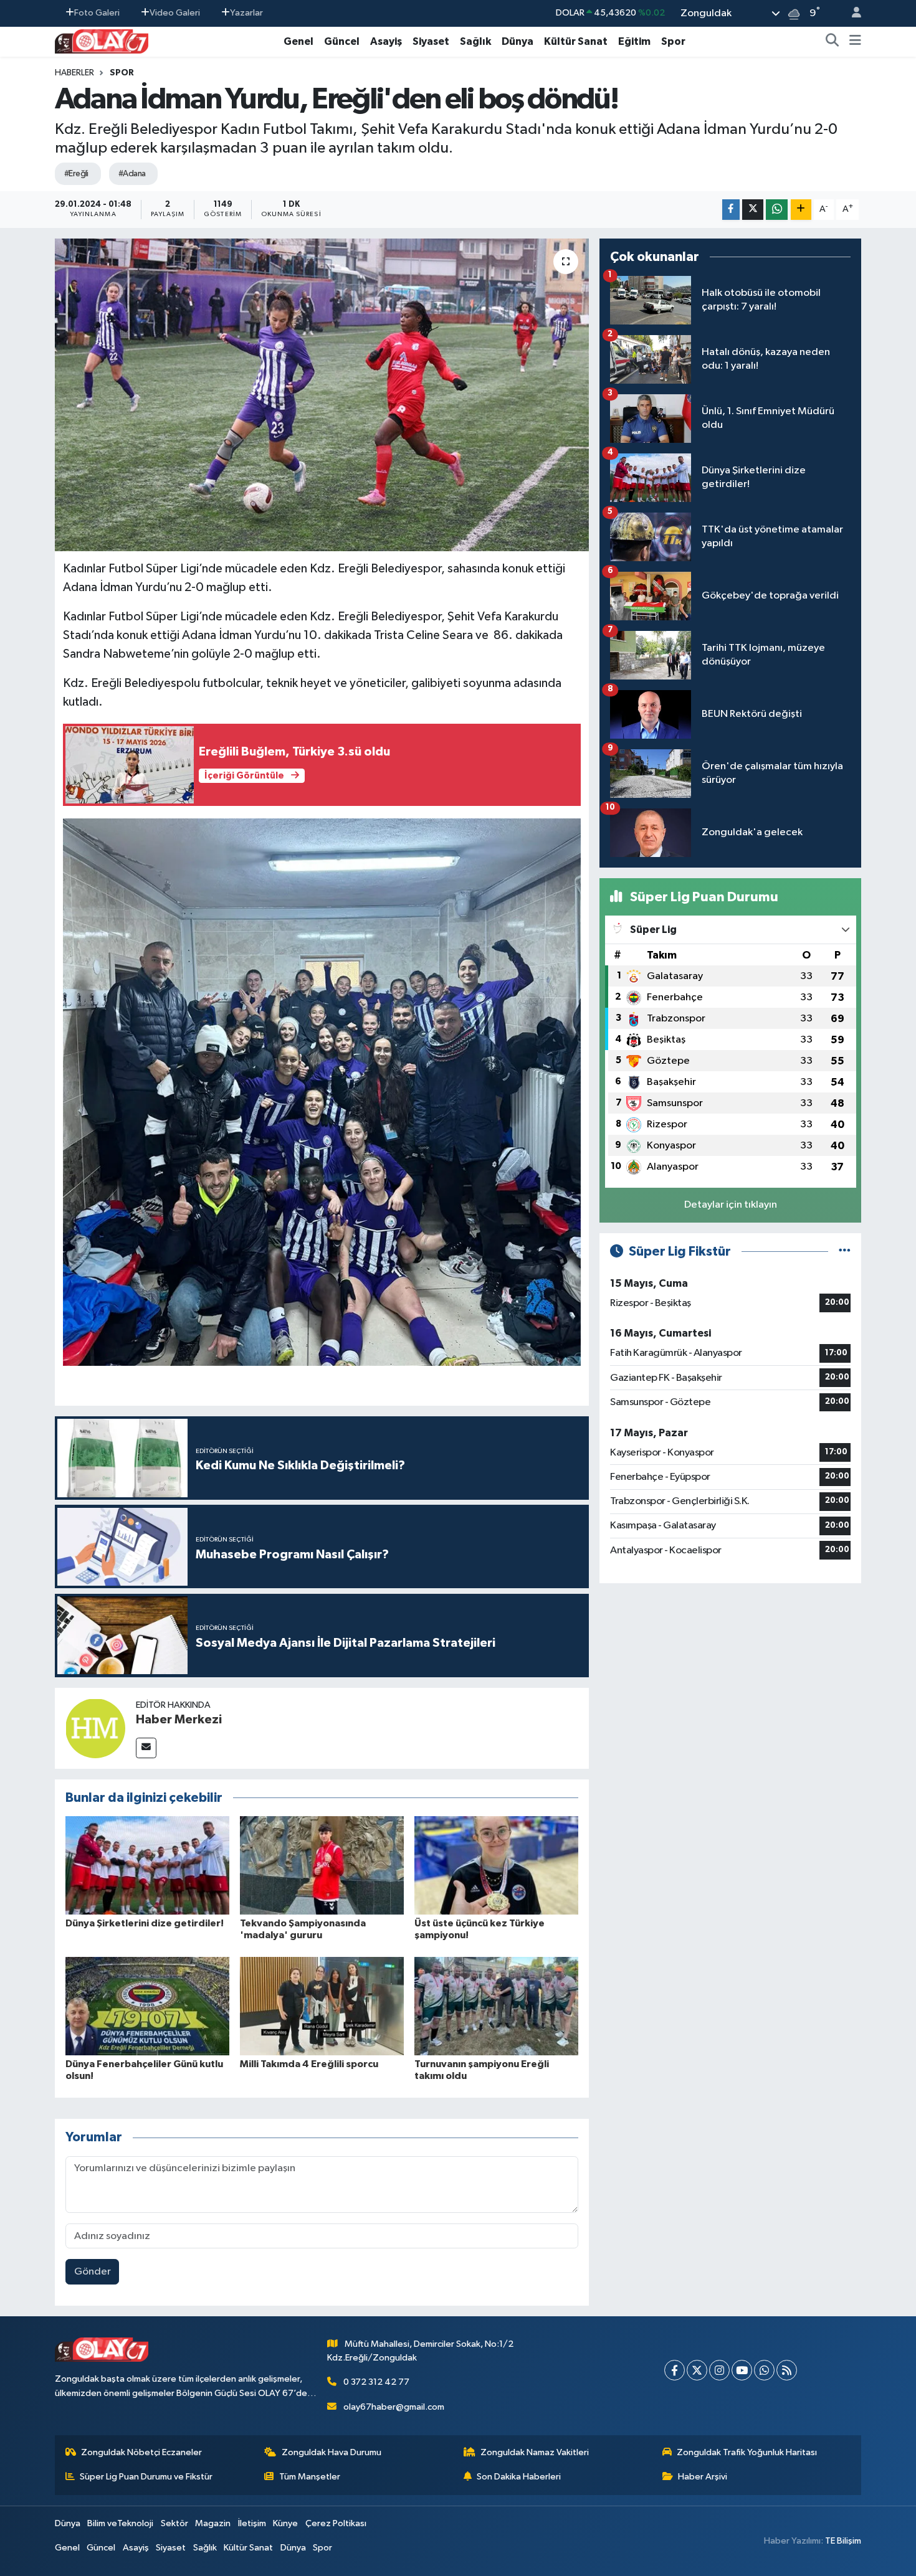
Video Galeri (175, 13)
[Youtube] (742, 2370)
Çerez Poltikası (336, 2523)
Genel (298, 41)
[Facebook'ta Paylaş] (731, 210)
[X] (697, 2370)
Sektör (174, 2523)
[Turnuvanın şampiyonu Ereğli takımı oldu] (496, 2006)
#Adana (132, 174)
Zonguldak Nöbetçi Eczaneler (141, 2452)
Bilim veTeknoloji (120, 2523)
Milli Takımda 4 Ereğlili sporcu (309, 2064)
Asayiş (386, 41)
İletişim (252, 2523)
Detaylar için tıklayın (731, 1205)
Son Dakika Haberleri (519, 2477)
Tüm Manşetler (310, 2477)
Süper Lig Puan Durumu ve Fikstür (146, 2477)
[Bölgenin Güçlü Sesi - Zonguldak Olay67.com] (102, 41)
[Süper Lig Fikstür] (845, 1252)
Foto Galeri (97, 13)
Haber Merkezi (179, 1720)
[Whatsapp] (764, 2370)
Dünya (518, 41)
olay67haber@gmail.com (394, 2407)
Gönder (93, 2272)
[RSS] (787, 2370)
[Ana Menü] (855, 42)
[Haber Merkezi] (95, 1728)
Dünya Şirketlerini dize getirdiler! (145, 1923)
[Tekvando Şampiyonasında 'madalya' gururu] (322, 1865)
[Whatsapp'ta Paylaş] (777, 210)
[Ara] (833, 42)
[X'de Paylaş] (753, 210)
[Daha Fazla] (801, 210)
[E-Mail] (146, 1748)
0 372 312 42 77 (376, 2382)
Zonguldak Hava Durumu (332, 2452)
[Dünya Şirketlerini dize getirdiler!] (147, 1865)
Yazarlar (246, 13)
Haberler (74, 73)
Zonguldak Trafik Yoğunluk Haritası (747, 2452)
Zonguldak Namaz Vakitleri (535, 2452)
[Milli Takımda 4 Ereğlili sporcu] (322, 2006)
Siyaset (431, 41)
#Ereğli (76, 174)
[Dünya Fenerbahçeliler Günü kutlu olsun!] (147, 2006)
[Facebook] (675, 2370)
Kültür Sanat (576, 41)
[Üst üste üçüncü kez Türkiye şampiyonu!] (496, 1865)
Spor (673, 41)
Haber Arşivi (703, 2477)
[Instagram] (719, 2370)
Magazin (213, 2523)
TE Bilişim (843, 2541)
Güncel (342, 41)
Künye (285, 2523)
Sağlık (475, 41)
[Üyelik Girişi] (851, 13)
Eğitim (634, 41)
